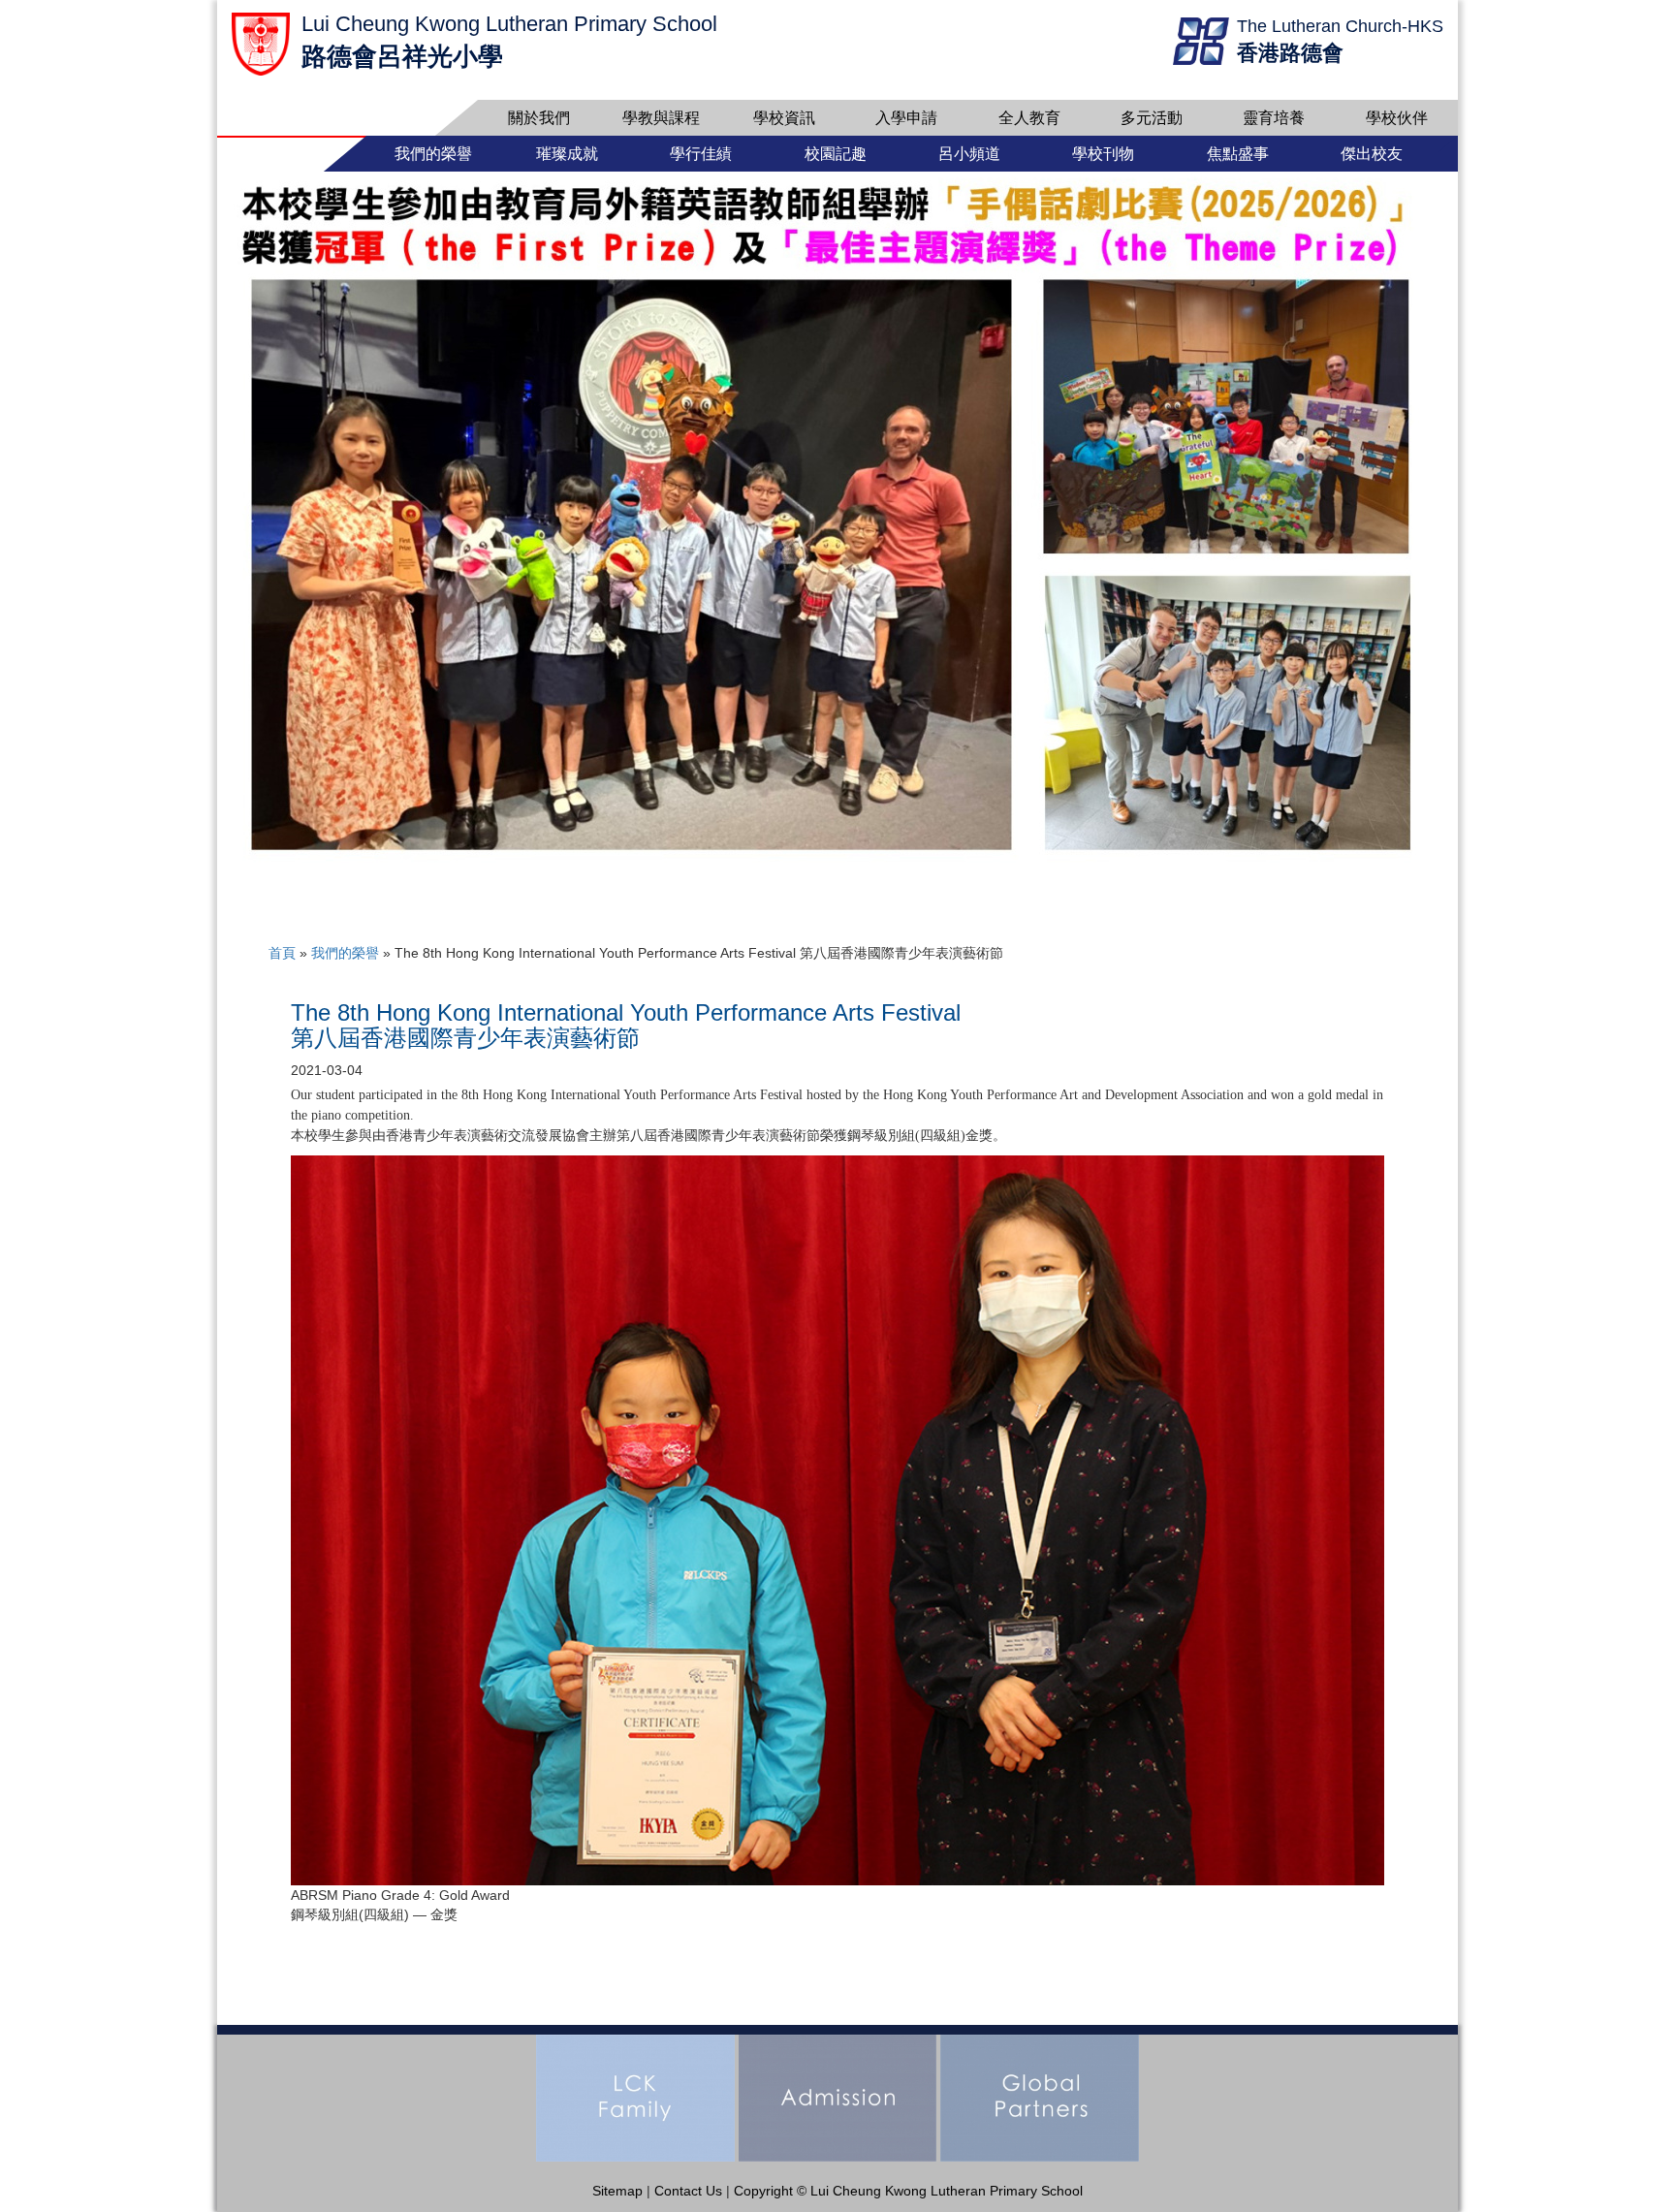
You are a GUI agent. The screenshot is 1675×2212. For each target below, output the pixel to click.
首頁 (282, 953)
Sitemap (617, 2191)
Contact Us (688, 2191)
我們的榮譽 (345, 953)
